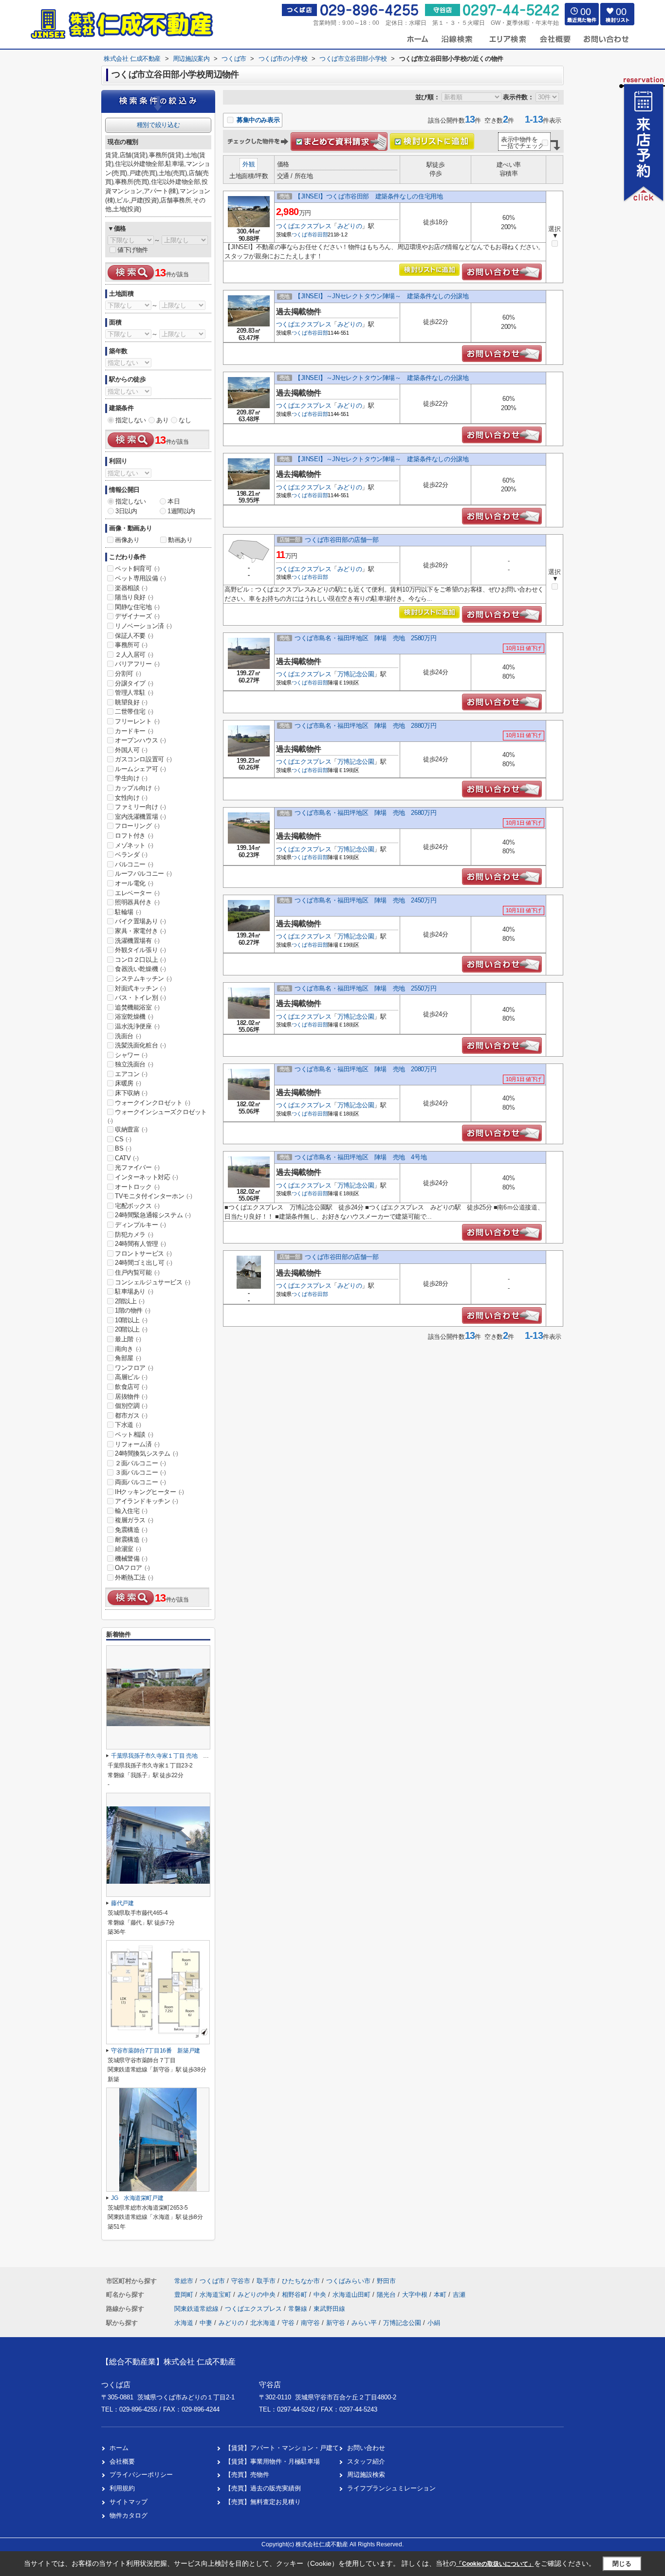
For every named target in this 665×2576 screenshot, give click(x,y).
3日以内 (126, 511)
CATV (127, 1158)
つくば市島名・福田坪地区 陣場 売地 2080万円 (365, 1069)
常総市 (184, 2281)
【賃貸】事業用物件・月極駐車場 (272, 2461)
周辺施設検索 (366, 2475)
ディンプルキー (140, 1225)
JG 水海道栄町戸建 (137, 2198)
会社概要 (122, 2461)
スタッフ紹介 (366, 2461)
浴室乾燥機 (134, 1017)
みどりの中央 (258, 2295)
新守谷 (336, 2323)
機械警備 (131, 1558)
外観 (249, 164)
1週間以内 (181, 511)
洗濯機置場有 (137, 941)
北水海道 (263, 2323)
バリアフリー (137, 664)
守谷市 (241, 2281)
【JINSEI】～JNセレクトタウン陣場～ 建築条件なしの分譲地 (381, 296)
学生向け (131, 778)
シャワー (131, 1055)
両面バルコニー (140, 1482)
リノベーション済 (143, 626)
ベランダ (131, 855)
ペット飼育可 (137, 568)
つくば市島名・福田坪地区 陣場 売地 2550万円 (365, 988)
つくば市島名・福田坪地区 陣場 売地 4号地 (360, 1157)
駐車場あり (134, 1291)
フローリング (137, 826)
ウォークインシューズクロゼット (157, 1116)
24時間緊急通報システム (153, 1215)
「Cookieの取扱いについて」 (495, 2564)
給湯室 (128, 1549)
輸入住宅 (131, 1511)
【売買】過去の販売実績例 (263, 2488)
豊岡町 (185, 2295)
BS (123, 1148)
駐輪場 (128, 912)
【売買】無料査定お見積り (263, 2502)
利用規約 (122, 2488)
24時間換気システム (147, 1453)
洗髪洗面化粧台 (140, 1045)
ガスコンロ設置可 (143, 759)
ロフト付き (134, 836)
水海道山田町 (352, 2295)
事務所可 (131, 645)
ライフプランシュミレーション (391, 2488)
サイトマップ (129, 2502)
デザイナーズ (137, 616)
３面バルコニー (140, 1472)
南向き (128, 1349)
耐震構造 (131, 1540)
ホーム (119, 2448)
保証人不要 (134, 636)
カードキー (134, 731)
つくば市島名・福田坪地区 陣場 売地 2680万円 (365, 813)
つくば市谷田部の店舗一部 (342, 540)
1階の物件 (133, 1310)
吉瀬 (459, 2295)
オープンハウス (140, 740)
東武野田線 (329, 2309)
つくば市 (302, 234)
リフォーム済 (137, 1444)
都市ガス (131, 1415)
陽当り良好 (134, 597)
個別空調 (131, 1406)
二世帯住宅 (134, 712)
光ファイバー (137, 1167)
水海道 (184, 2323)
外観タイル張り (140, 950)
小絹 (434, 2323)
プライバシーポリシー (141, 2475)
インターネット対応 (146, 1177)
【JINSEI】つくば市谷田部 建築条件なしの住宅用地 (369, 196)
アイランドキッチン (146, 1501)
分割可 (128, 674)
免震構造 (131, 1530)
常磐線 (299, 2309)
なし (185, 420)
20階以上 (131, 1329)
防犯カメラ (134, 1234)
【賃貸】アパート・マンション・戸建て (282, 2448)
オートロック (137, 1187)
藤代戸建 (122, 1903)
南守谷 (310, 2323)
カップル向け (137, 788)
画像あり (127, 540)
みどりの (350, 226)
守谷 (288, 2323)
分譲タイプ (134, 683)
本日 (174, 501)
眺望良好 (131, 702)
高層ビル (131, 1377)
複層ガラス (134, 1520)
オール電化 (134, 883)
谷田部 (320, 234)
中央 (321, 2295)
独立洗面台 (134, 1064)
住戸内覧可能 (137, 1272)
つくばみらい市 (348, 2281)
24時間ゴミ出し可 (143, 1263)
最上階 (128, 1339)
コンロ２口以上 (140, 960)
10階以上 (131, 1320)
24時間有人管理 (140, 1244)
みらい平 (364, 2323)
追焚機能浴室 (137, 1007)
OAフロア (132, 1568)
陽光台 (387, 2295)
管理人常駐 (134, 693)
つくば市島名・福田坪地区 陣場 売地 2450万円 (365, 900)
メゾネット (134, 845)
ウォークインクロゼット (153, 1103)
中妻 (206, 2323)
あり (162, 420)
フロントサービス (143, 1253)
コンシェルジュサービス (153, 1282)
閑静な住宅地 (137, 607)
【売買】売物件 (247, 2475)
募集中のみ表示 (257, 120)
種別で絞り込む (158, 125)
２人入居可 (134, 655)
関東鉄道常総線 (197, 2309)
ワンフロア (134, 1368)
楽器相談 (131, 588)
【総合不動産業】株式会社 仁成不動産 (168, 2362)
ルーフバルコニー (143, 874)
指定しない (131, 420)
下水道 (128, 1425)
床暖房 (128, 1083)
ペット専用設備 (140, 578)
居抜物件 (131, 1396)
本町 (441, 2295)
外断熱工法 (134, 1577)
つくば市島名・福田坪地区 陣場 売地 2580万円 (365, 638)
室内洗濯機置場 (140, 817)
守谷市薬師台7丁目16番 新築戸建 (156, 2051)
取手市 (266, 2281)
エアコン (131, 1074)
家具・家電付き (140, 931)
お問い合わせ (366, 2448)
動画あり (180, 540)
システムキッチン (143, 979)
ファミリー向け (140, 807)
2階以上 (129, 1301)
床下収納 (131, 1093)
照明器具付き (137, 902)
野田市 (386, 2281)
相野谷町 (296, 2295)
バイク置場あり (140, 921)
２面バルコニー (140, 1463)
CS (123, 1139)
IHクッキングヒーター (149, 1492)
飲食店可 (131, 1387)
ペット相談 (134, 1434)
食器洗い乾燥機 (140, 969)
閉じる (622, 2564)
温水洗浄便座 (137, 1026)
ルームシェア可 (140, 769)
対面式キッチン (140, 988)
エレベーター (137, 893)
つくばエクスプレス (304, 226)
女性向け (131, 798)
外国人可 (131, 750)
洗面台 (128, 1036)
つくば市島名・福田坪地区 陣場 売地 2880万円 (365, 726)
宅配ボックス (137, 1206)
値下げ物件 (133, 250)
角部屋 (128, 1358)
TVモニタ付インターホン (153, 1196)
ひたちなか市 (301, 2281)
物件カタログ (129, 2515)
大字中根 (416, 2295)
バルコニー (134, 864)
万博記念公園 (356, 674)
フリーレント (137, 721)
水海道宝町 (216, 2295)
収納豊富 (131, 1129)
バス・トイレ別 (140, 998)
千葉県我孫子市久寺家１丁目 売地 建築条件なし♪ (175, 1756)
